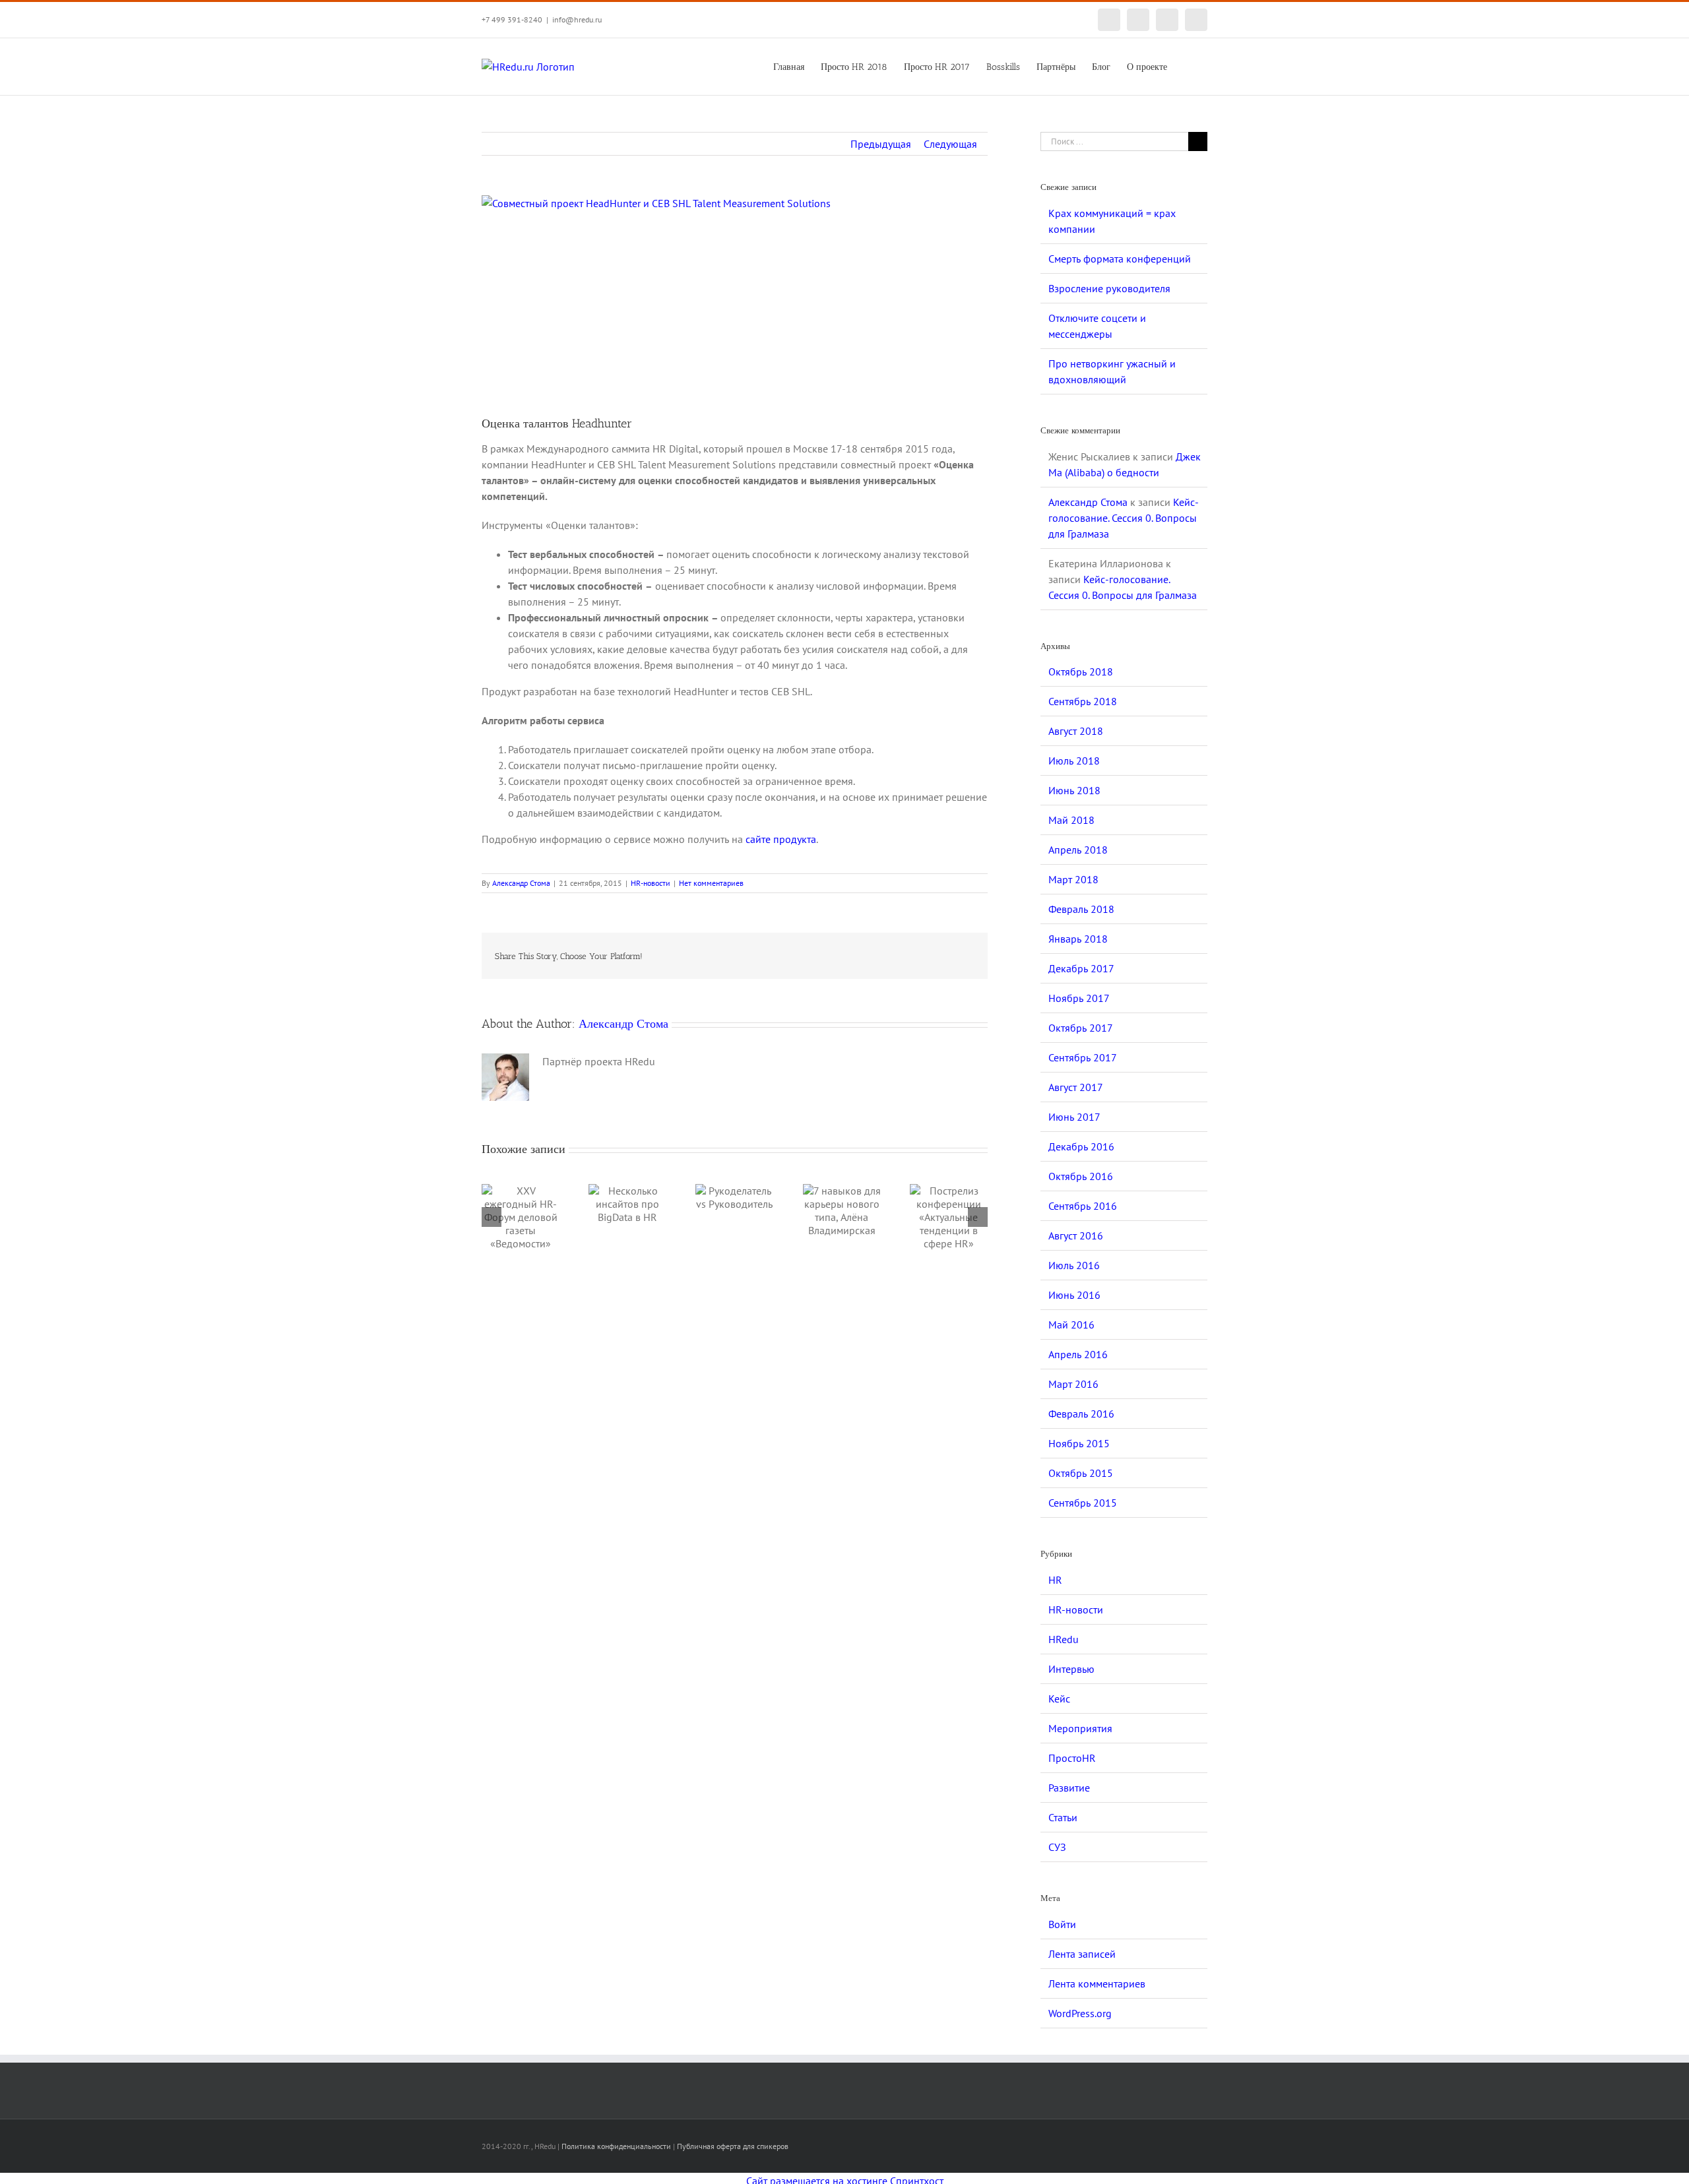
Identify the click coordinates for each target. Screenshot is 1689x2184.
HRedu (1064, 1639)
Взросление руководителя (1109, 288)
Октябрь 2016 (1081, 1176)
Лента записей (1082, 1954)
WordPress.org (1080, 2013)
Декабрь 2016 (1081, 1146)
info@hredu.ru (577, 19)
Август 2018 (1076, 731)
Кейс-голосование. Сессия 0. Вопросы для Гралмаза (1124, 518)
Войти (1062, 1924)
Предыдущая (881, 144)
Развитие (1069, 1788)
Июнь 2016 (1074, 1295)
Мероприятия (1080, 1728)
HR (1055, 1580)
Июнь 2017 (1074, 1117)
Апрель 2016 (1078, 1354)
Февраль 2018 (1081, 909)
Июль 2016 (1074, 1265)
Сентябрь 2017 (1083, 1057)
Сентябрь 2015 (1083, 1503)
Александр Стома (521, 883)
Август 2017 (1076, 1087)
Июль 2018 (1074, 761)
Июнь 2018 (1074, 790)
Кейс (1059, 1699)
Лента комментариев (1097, 1983)
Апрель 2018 (1078, 850)
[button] (1187, 66)
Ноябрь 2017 (1079, 998)
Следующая (950, 144)
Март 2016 (1073, 1384)
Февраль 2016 (1081, 1414)
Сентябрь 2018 (1083, 701)
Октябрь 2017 (1081, 1028)
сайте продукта (781, 839)
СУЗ (1057, 1847)
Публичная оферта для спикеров (733, 2146)
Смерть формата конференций (1120, 259)
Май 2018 (1071, 820)
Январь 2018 (1078, 939)
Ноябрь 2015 (1079, 1443)
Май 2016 (1071, 1325)
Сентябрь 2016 (1083, 1206)
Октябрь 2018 (1081, 671)
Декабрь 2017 (1081, 968)
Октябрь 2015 (1081, 1473)
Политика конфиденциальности (616, 2146)
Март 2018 (1073, 879)
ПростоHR (1072, 1758)
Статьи (1063, 1817)
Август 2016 (1076, 1235)
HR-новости (651, 883)
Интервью (1071, 1669)
